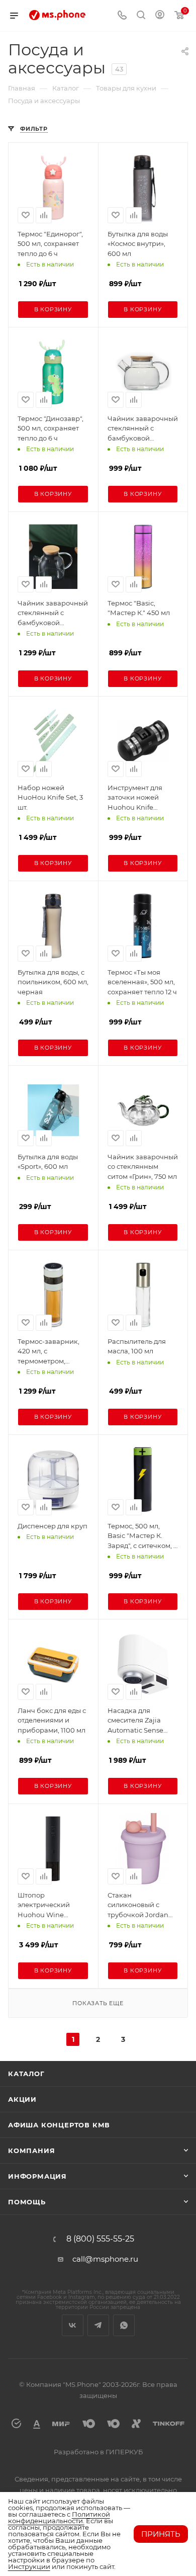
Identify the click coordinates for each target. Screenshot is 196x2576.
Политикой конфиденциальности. (59, 2517)
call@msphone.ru (105, 2259)
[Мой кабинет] (160, 16)
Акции (22, 2099)
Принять (161, 2534)
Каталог (26, 2074)
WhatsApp (124, 2325)
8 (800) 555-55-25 (100, 2239)
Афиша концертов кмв (59, 2125)
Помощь (27, 2202)
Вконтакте (73, 2325)
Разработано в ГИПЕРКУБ (98, 2452)
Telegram (98, 2325)
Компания (31, 2151)
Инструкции (29, 2566)
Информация (37, 2176)
